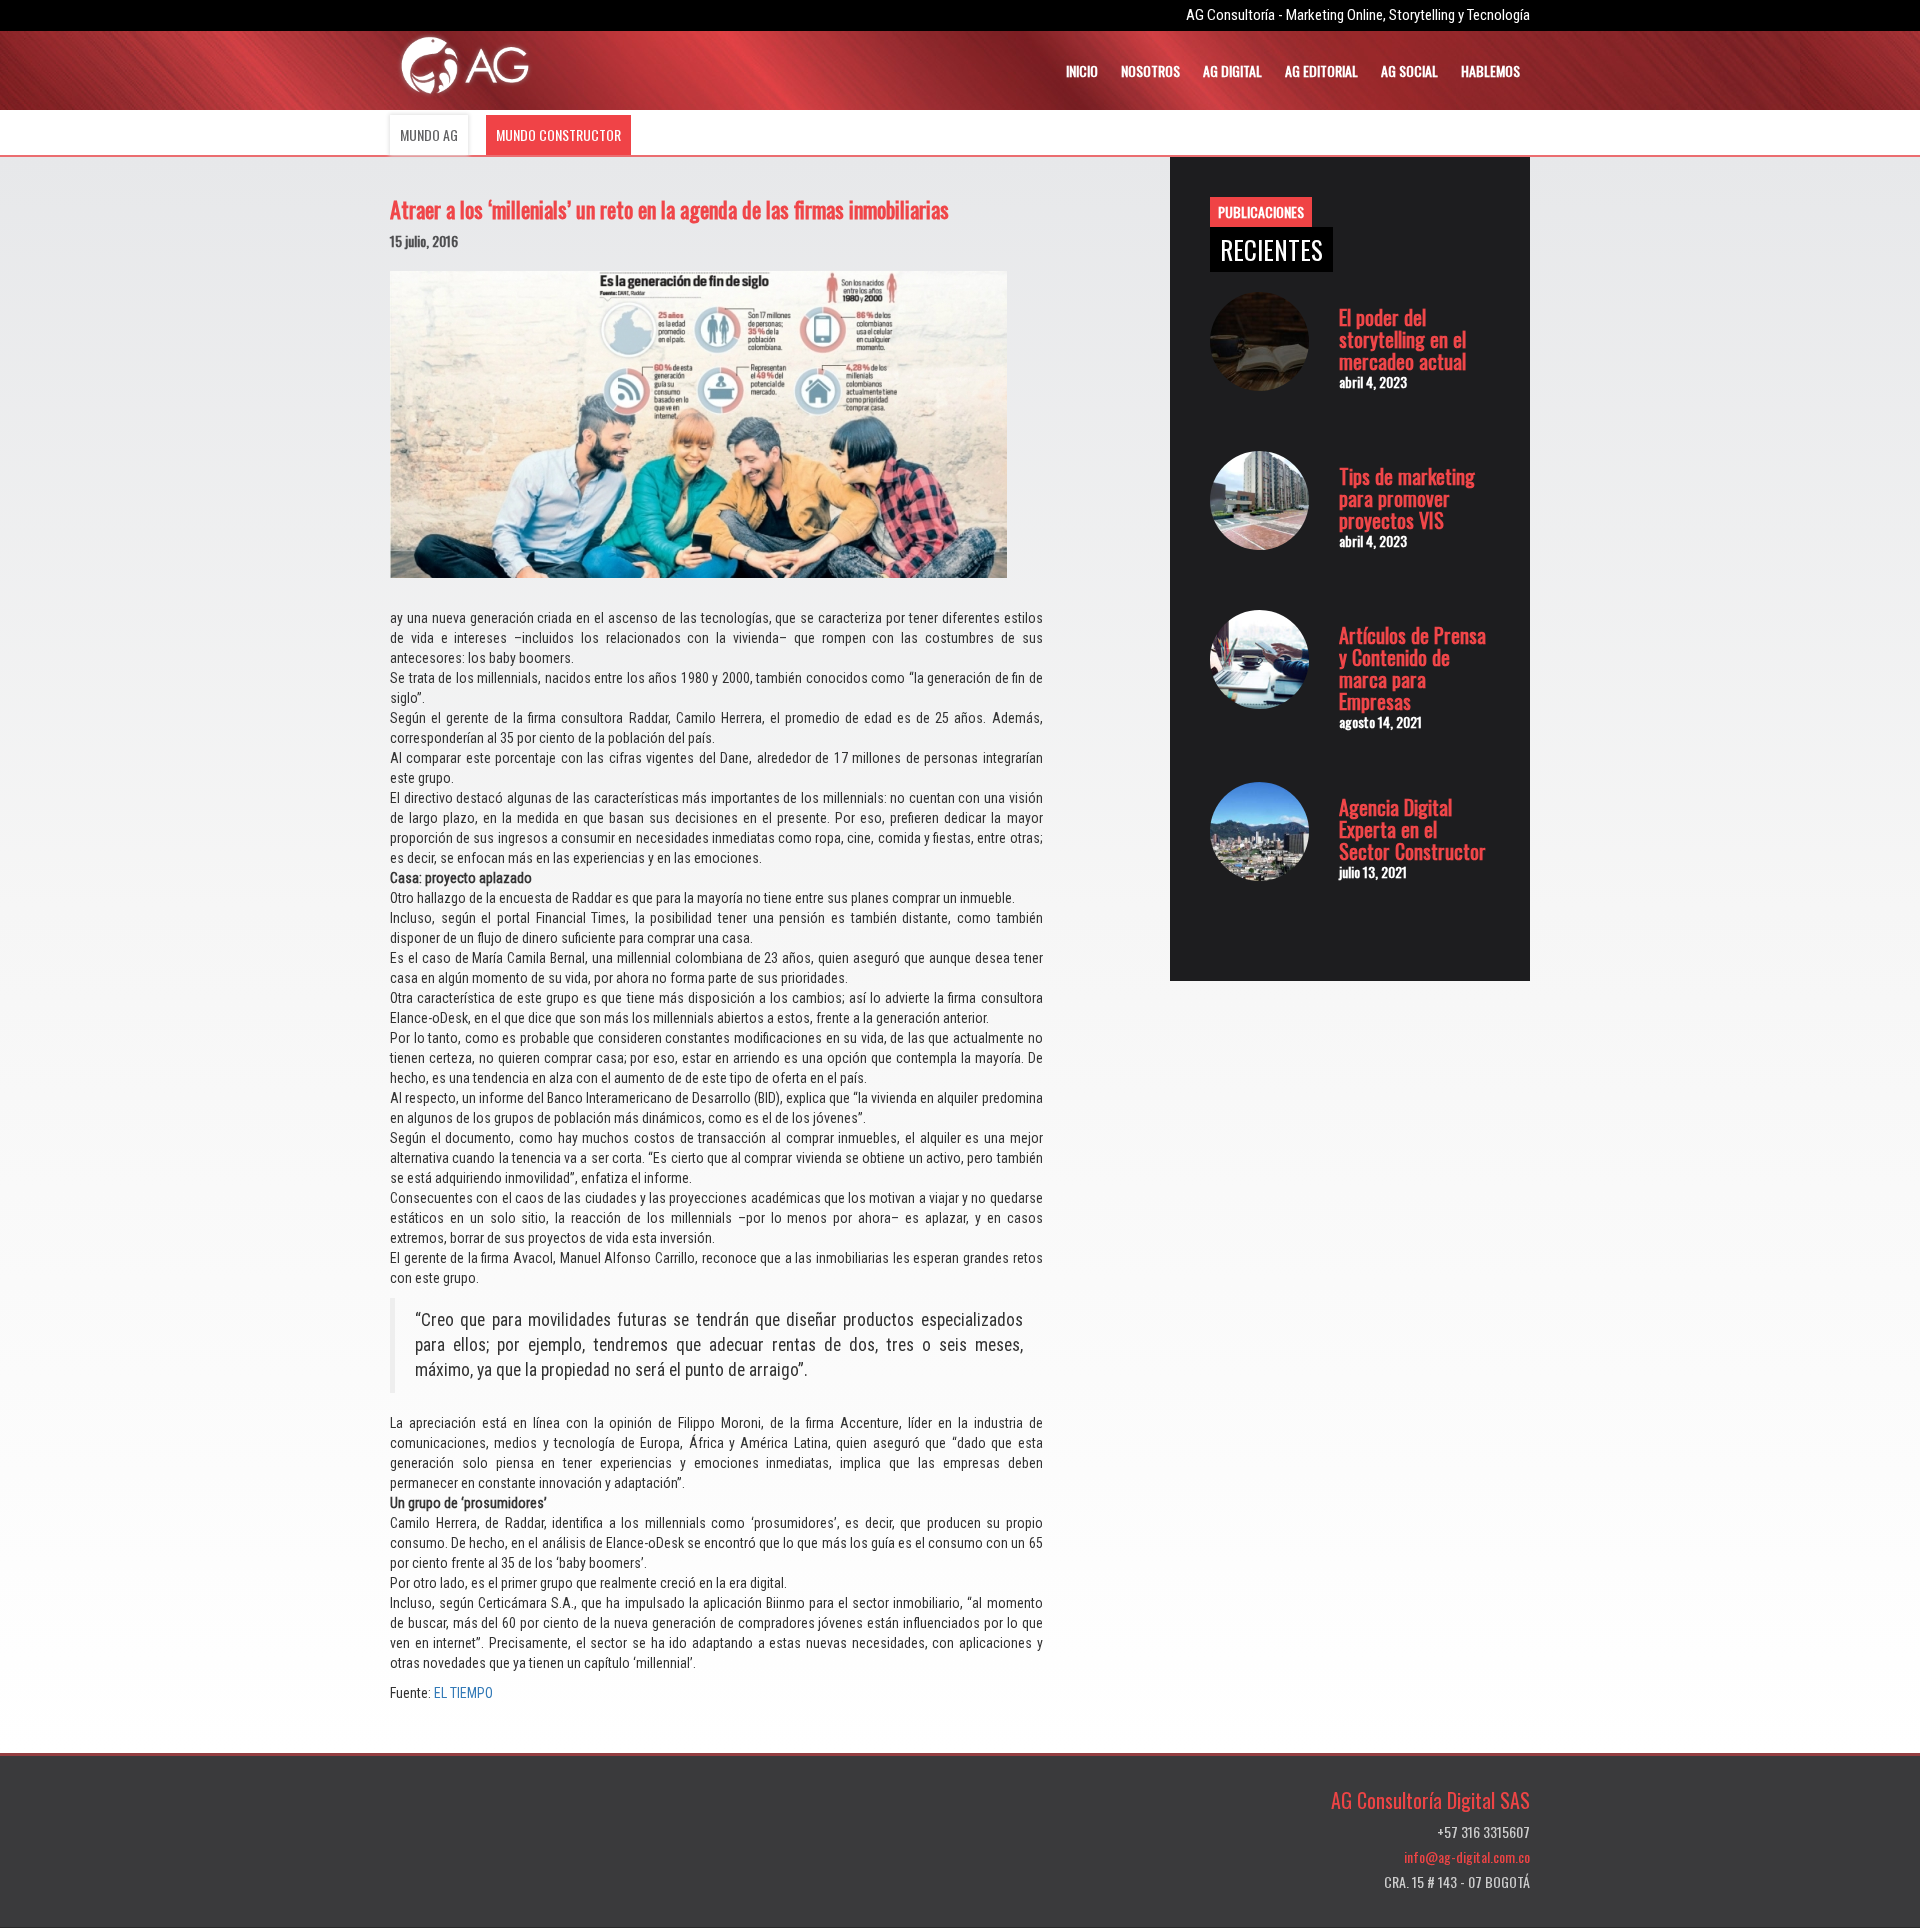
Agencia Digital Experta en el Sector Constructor (1412, 829)
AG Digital (1232, 70)
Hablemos (1490, 70)
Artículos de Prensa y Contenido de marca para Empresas (1412, 668)
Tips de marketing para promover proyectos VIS (1407, 498)
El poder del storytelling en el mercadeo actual (1402, 339)
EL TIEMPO (463, 1693)
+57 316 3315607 (1483, 1831)
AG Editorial (1321, 70)
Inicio (1082, 70)
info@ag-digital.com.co (1467, 1856)
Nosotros (1150, 70)
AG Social (1409, 70)
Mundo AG (429, 134)
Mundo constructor (558, 134)
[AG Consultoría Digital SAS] (465, 64)
